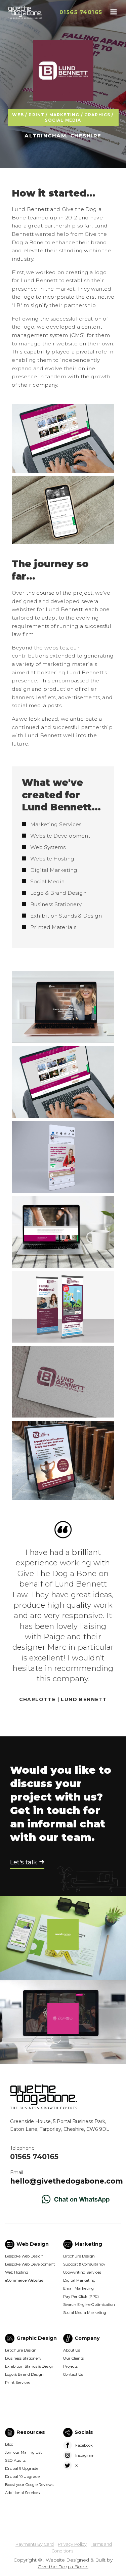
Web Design (33, 2244)
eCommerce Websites (24, 2280)
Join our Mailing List (23, 2452)
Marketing (88, 2244)
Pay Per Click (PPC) (81, 2296)
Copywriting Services (82, 2272)
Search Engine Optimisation (89, 2305)
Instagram (85, 2455)
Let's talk (24, 1862)
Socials (84, 2432)
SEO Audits (15, 2460)
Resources (31, 2432)
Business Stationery (23, 2358)
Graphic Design (37, 2338)
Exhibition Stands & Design (30, 2366)
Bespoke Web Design (24, 2256)
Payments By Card (35, 2544)
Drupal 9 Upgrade (22, 2468)
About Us (72, 2350)
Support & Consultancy (84, 2264)
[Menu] (113, 13)
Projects (70, 2366)
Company (87, 2338)
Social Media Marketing (85, 2313)
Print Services (18, 2382)
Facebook (84, 2445)
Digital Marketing (79, 2280)
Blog (9, 2444)
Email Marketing (78, 2288)
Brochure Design (79, 2256)
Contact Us (73, 2374)
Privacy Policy (72, 2544)
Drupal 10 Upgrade (22, 2477)
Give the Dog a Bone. (63, 2567)
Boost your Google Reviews (29, 2485)
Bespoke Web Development (30, 2264)
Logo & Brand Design (24, 2374)
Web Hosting (17, 2272)
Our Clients (73, 2358)
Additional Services (22, 2493)
